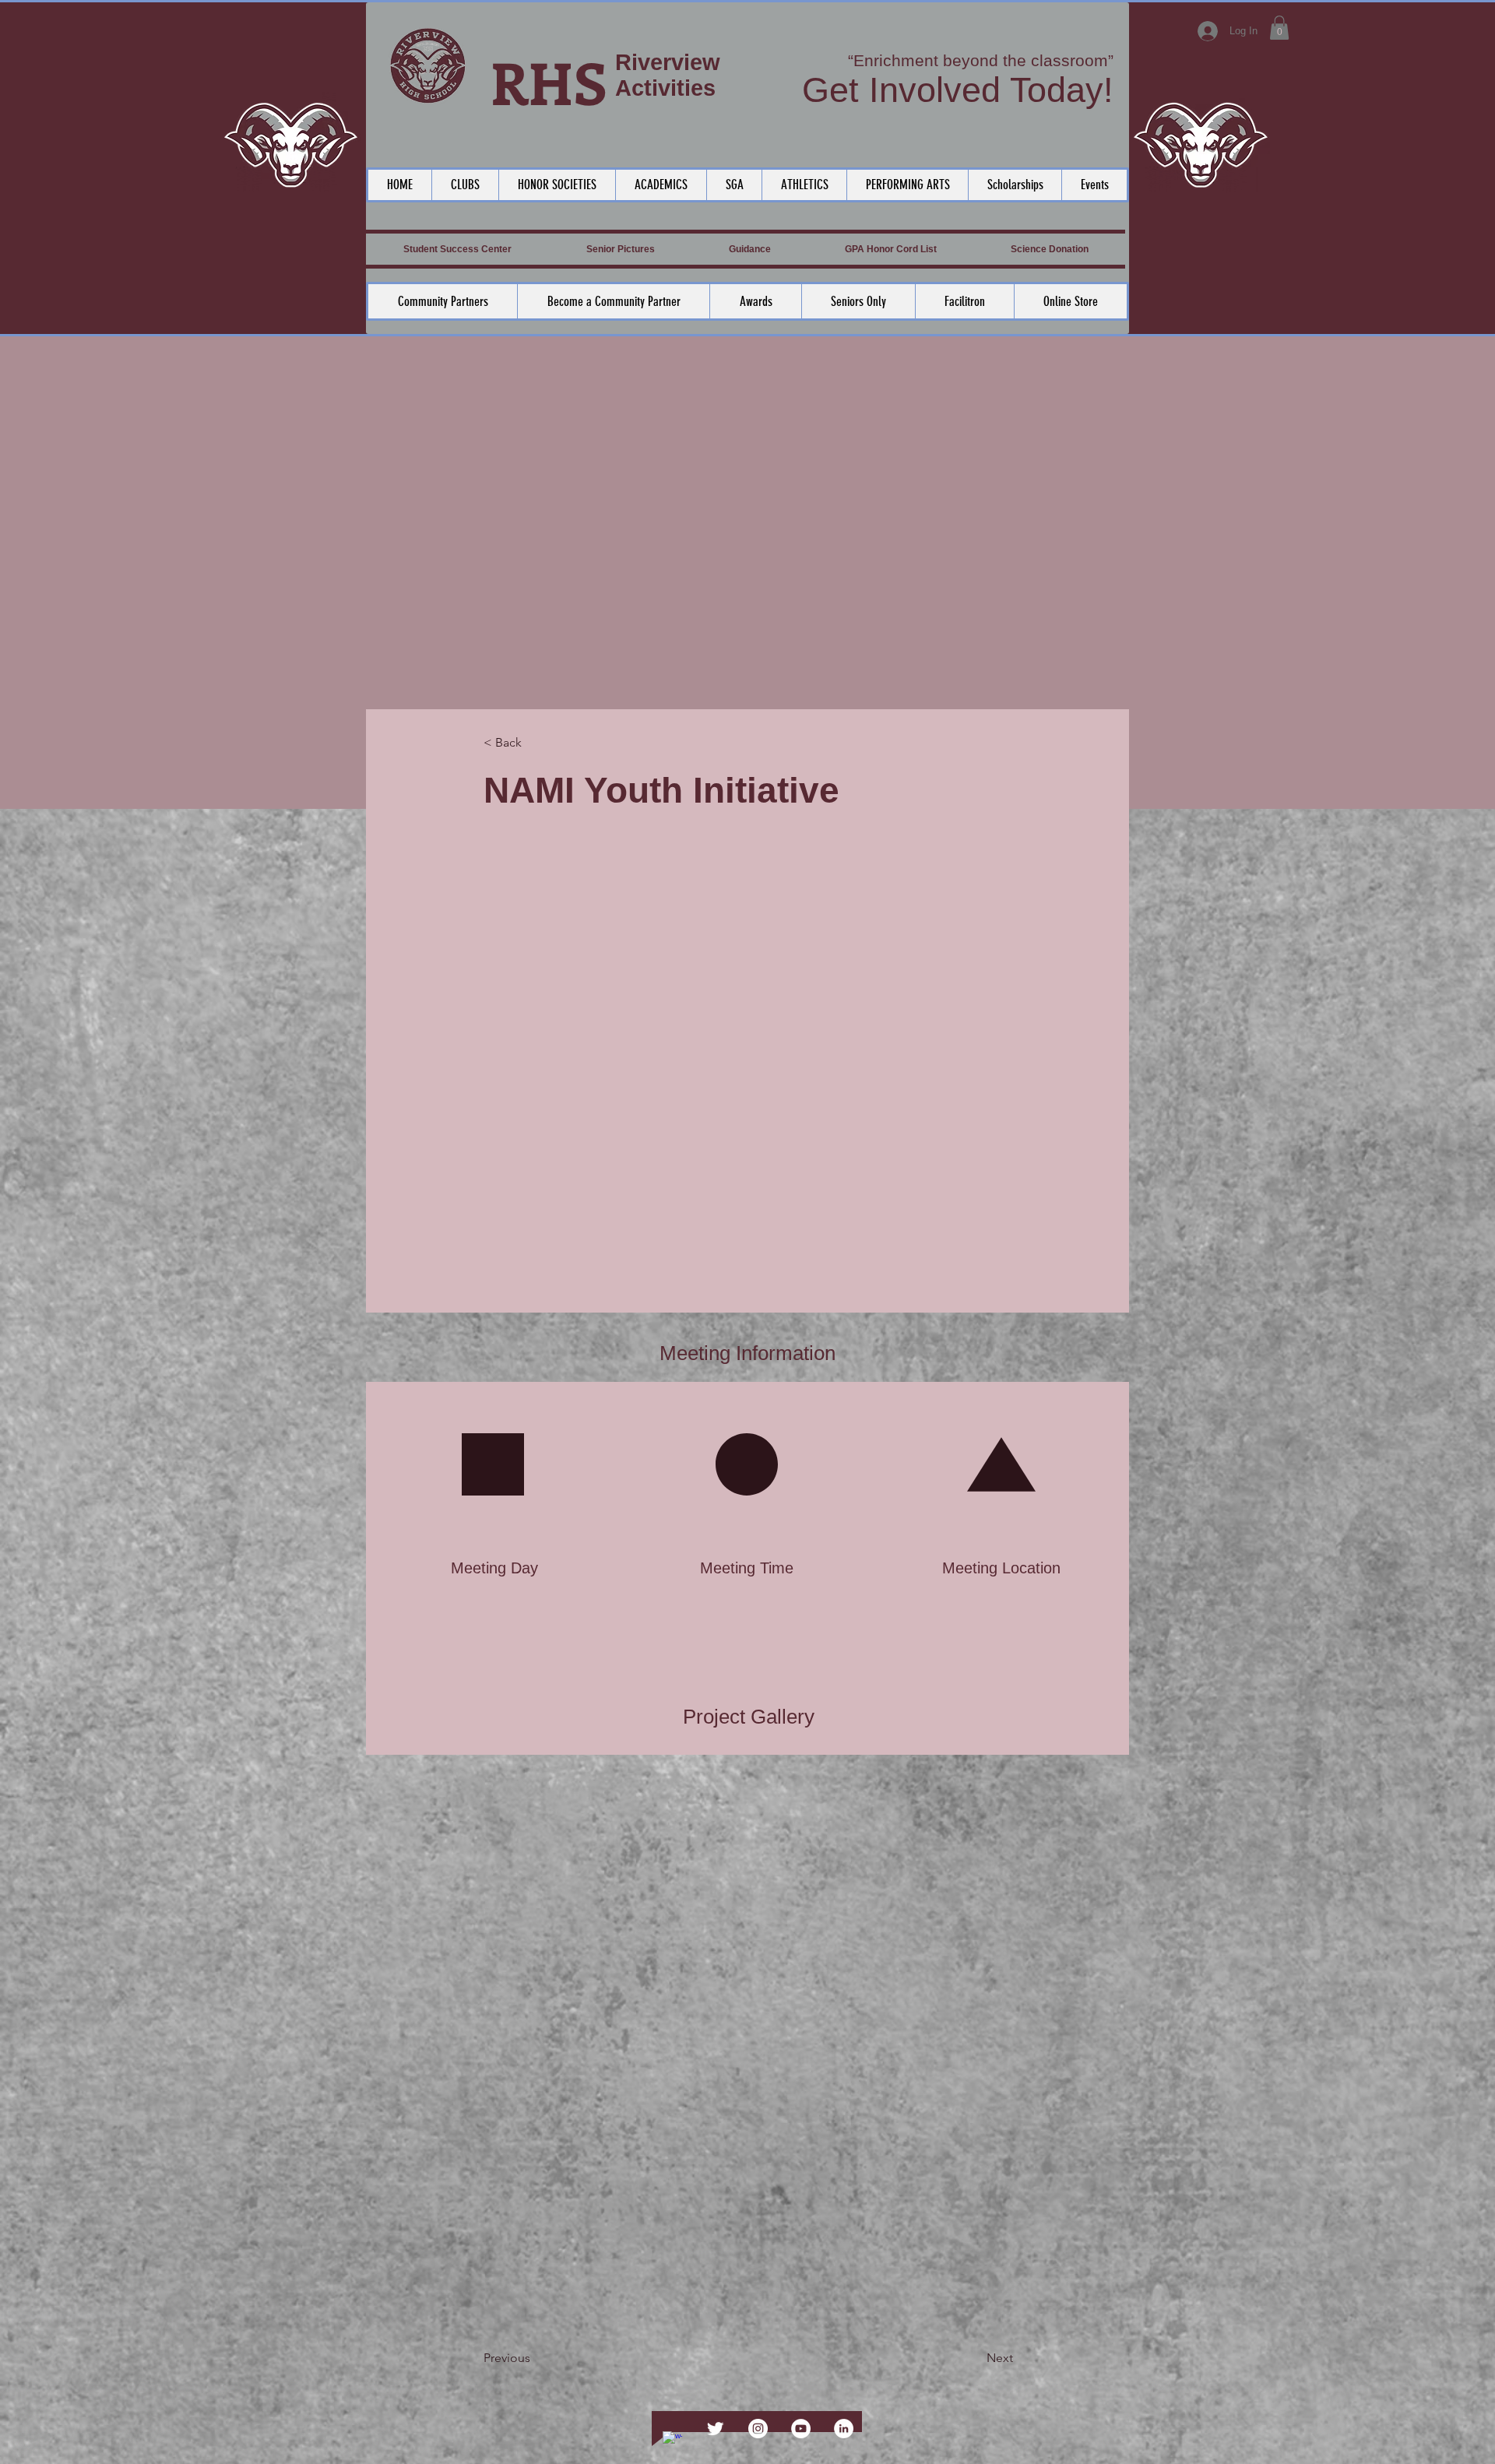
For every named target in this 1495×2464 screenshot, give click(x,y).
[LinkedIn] (844, 2429)
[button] (1279, 28)
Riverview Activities (668, 75)
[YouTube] (801, 2429)
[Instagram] (758, 2429)
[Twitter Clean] (715, 2429)
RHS (549, 81)
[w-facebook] (672, 2441)
